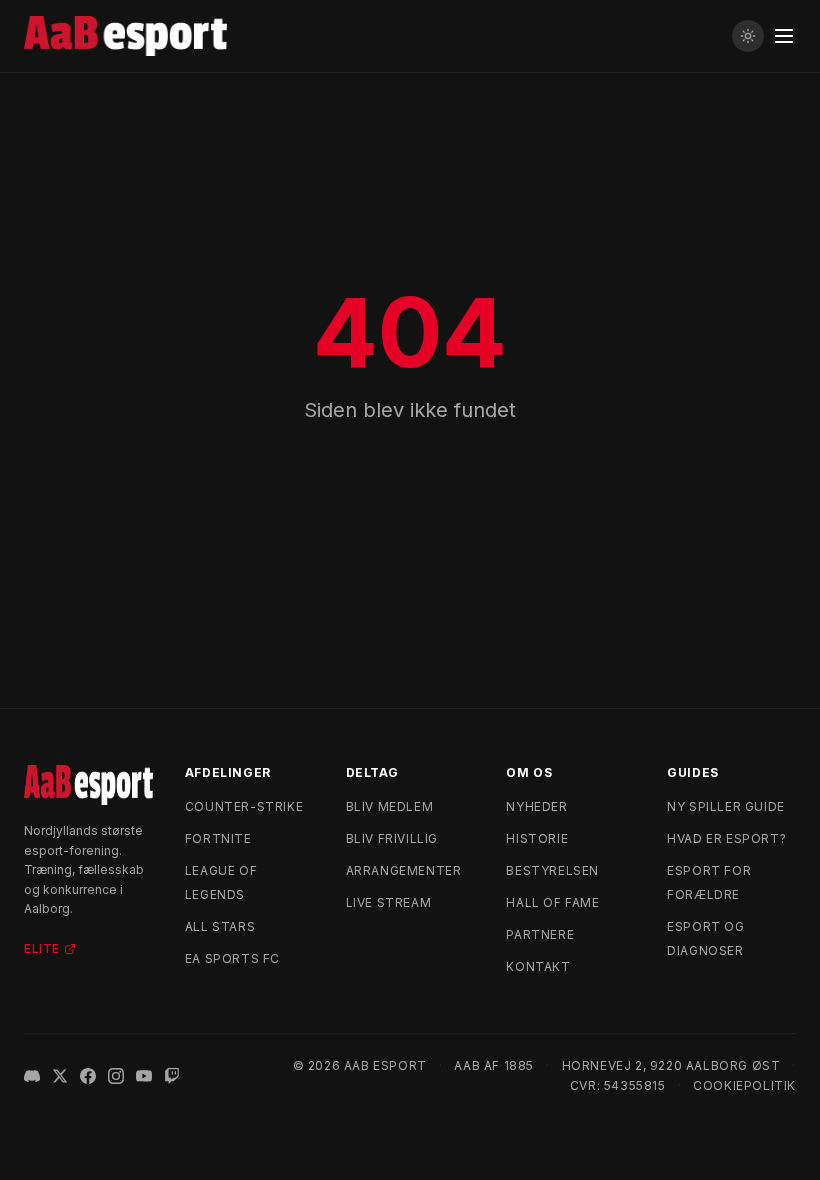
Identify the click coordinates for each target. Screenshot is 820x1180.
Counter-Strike (244, 806)
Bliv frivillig (392, 838)
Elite (42, 948)
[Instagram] (116, 1076)
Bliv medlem (390, 806)
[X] (60, 1076)
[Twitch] (172, 1076)
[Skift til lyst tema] (748, 36)
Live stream (389, 902)
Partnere (540, 934)
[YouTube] (144, 1076)
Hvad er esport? (726, 838)
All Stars (220, 926)
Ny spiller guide (726, 806)
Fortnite (218, 838)
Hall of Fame (552, 902)
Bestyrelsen (552, 870)
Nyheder (536, 806)
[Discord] (32, 1076)
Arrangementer (404, 870)
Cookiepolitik (744, 1085)
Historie (537, 838)
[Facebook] (88, 1076)
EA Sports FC (232, 958)
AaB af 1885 (494, 1065)
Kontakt (538, 966)
